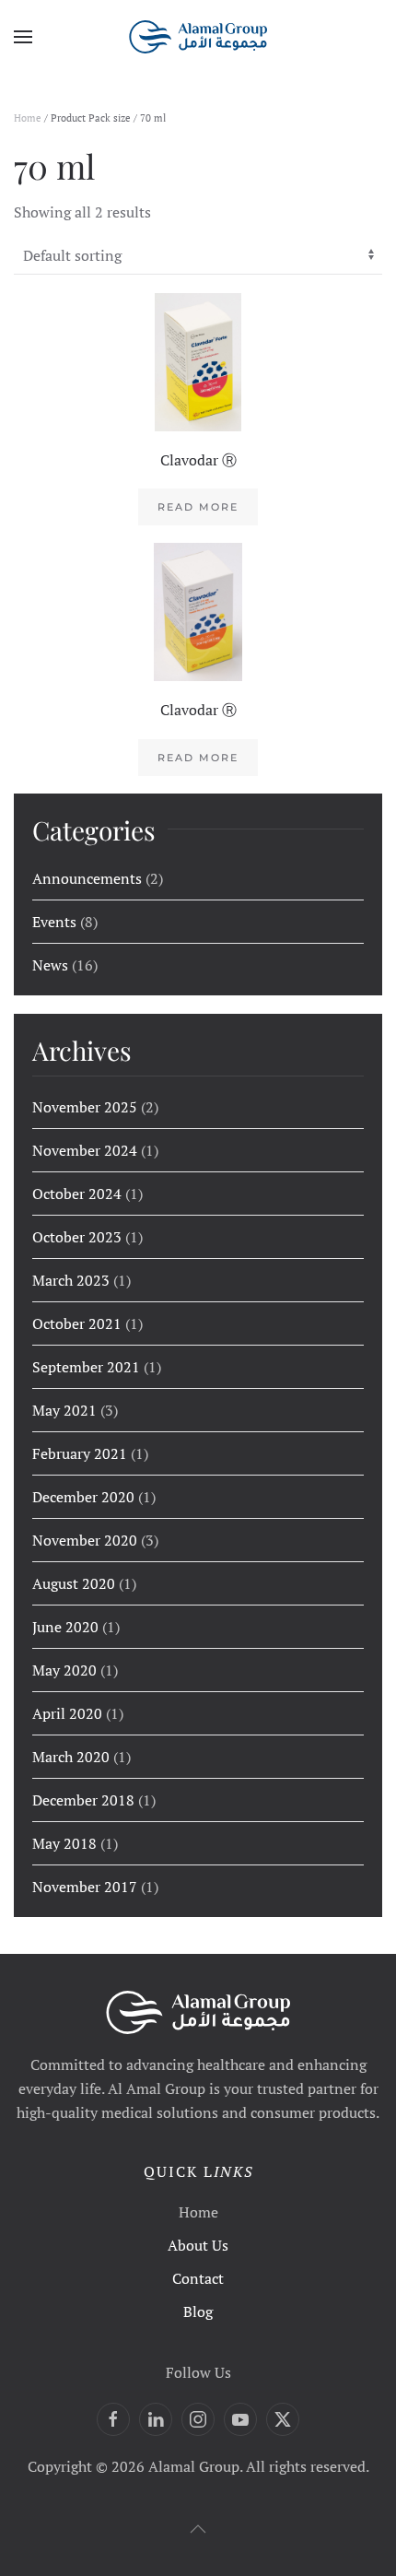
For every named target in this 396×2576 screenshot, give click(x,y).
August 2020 (74, 1583)
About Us (198, 2245)
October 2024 (77, 1194)
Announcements (87, 878)
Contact (198, 2278)
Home (28, 118)
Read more (198, 507)
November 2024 (85, 1150)
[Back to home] (198, 37)
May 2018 (64, 1843)
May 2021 (64, 1410)
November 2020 (85, 1540)
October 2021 (77, 1323)
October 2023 (77, 1237)
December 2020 (83, 1497)
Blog (198, 2311)
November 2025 (85, 1107)
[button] (23, 37)
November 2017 (85, 1887)
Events (54, 922)
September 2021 (86, 1367)
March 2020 (71, 1757)
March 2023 (71, 1280)
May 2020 (64, 1670)
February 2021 (80, 1453)
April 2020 (67, 1713)
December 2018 (83, 1800)
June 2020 (65, 1627)
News (50, 965)
